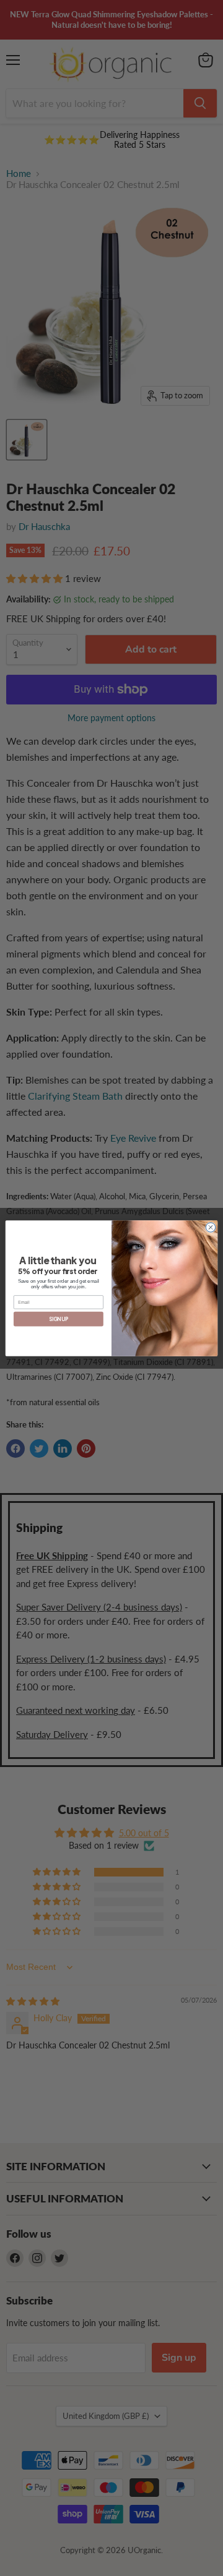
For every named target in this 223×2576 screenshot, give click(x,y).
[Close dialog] (210, 1227)
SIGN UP (59, 1319)
